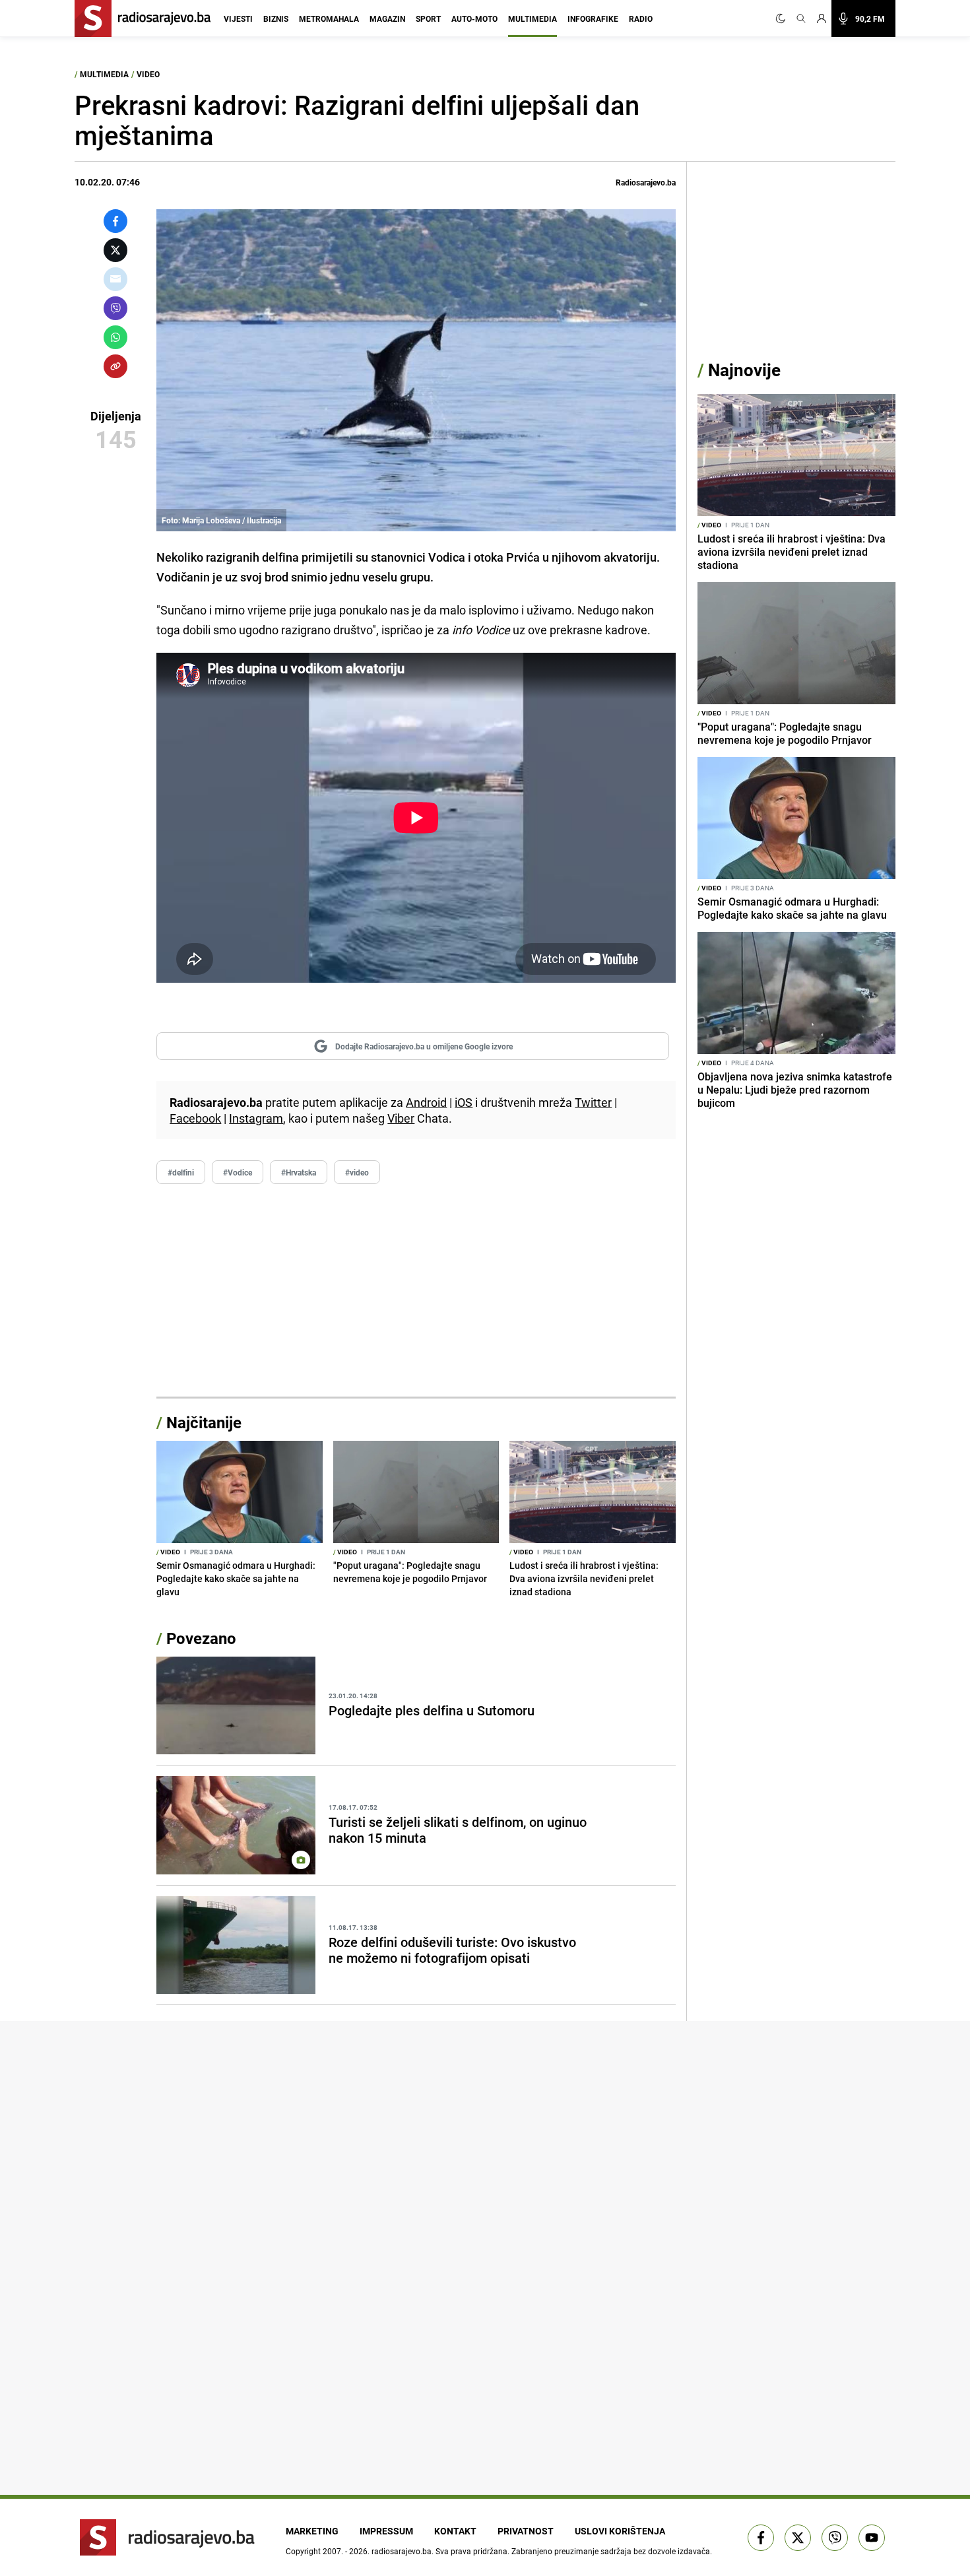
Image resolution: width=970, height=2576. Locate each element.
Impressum (386, 2531)
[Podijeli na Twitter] (115, 250)
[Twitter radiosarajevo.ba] (798, 2538)
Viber (401, 1118)
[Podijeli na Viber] (115, 308)
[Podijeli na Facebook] (115, 221)
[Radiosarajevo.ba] (167, 2537)
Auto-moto (474, 18)
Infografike (593, 18)
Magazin (387, 18)
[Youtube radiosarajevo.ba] (872, 2538)
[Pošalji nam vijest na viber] (835, 2538)
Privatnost (526, 2531)
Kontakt (455, 2531)
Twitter (593, 1102)
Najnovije (744, 370)
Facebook (195, 1118)
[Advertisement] (416, 1291)
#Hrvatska (299, 1172)
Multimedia (533, 18)
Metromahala (329, 18)
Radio (641, 18)
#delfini (181, 1172)
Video (148, 74)
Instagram (256, 1118)
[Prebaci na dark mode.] (783, 18)
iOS (464, 1102)
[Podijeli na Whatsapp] (115, 337)
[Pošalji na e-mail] (115, 279)
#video (357, 1172)
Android (426, 1102)
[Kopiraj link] (115, 366)
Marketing (312, 2531)
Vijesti (238, 18)
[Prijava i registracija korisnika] (822, 18)
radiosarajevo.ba (402, 2551)
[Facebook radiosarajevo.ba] (761, 2538)
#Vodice (238, 1172)
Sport (428, 18)
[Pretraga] (801, 18)
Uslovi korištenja (620, 2531)
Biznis (276, 18)
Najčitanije (204, 1422)
